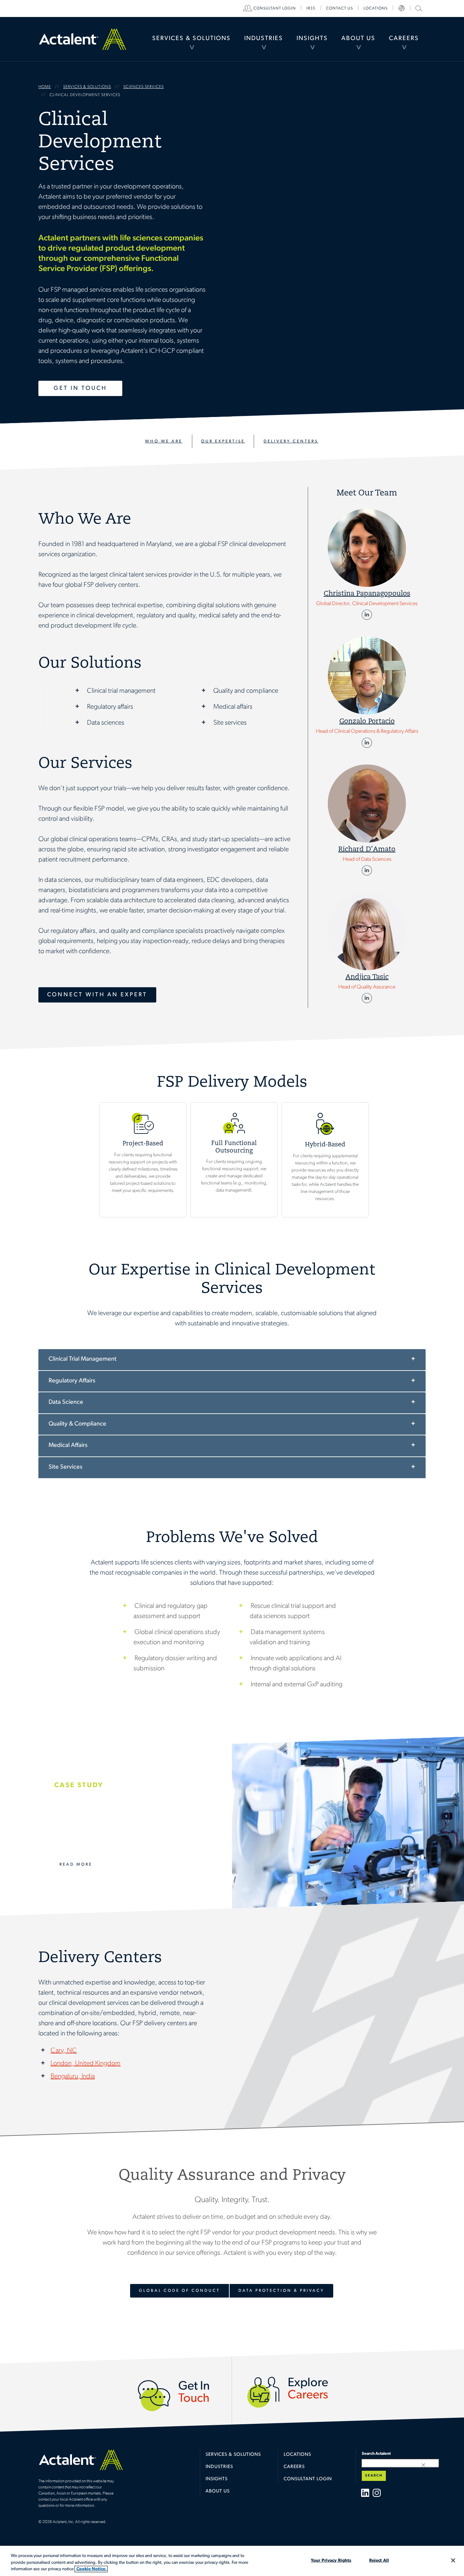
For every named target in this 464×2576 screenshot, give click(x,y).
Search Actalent (418, 8)
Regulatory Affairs (72, 1381)
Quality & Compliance (77, 1424)
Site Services (65, 1467)
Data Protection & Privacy (281, 2291)
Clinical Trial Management (83, 1359)
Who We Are (164, 441)
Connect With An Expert (97, 995)
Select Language (401, 8)
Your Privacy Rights (331, 2560)
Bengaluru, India (73, 2076)
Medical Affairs (68, 1446)
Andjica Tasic (367, 977)
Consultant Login (275, 8)
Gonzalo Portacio (367, 722)
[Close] (453, 2560)
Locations (376, 8)
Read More (76, 1865)
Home (83, 39)
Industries (264, 39)
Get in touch (80, 388)
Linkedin (367, 615)
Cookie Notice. (91, 2569)
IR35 (311, 8)
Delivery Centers (291, 441)
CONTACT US (340, 8)
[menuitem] (191, 39)
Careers (404, 39)
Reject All (379, 2560)
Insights (312, 39)
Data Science (66, 1402)
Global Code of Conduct (180, 2291)
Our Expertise (223, 441)
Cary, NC (64, 2051)
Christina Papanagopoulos (367, 594)
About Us (358, 39)
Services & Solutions (191, 39)
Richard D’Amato (367, 849)
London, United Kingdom (86, 2064)
